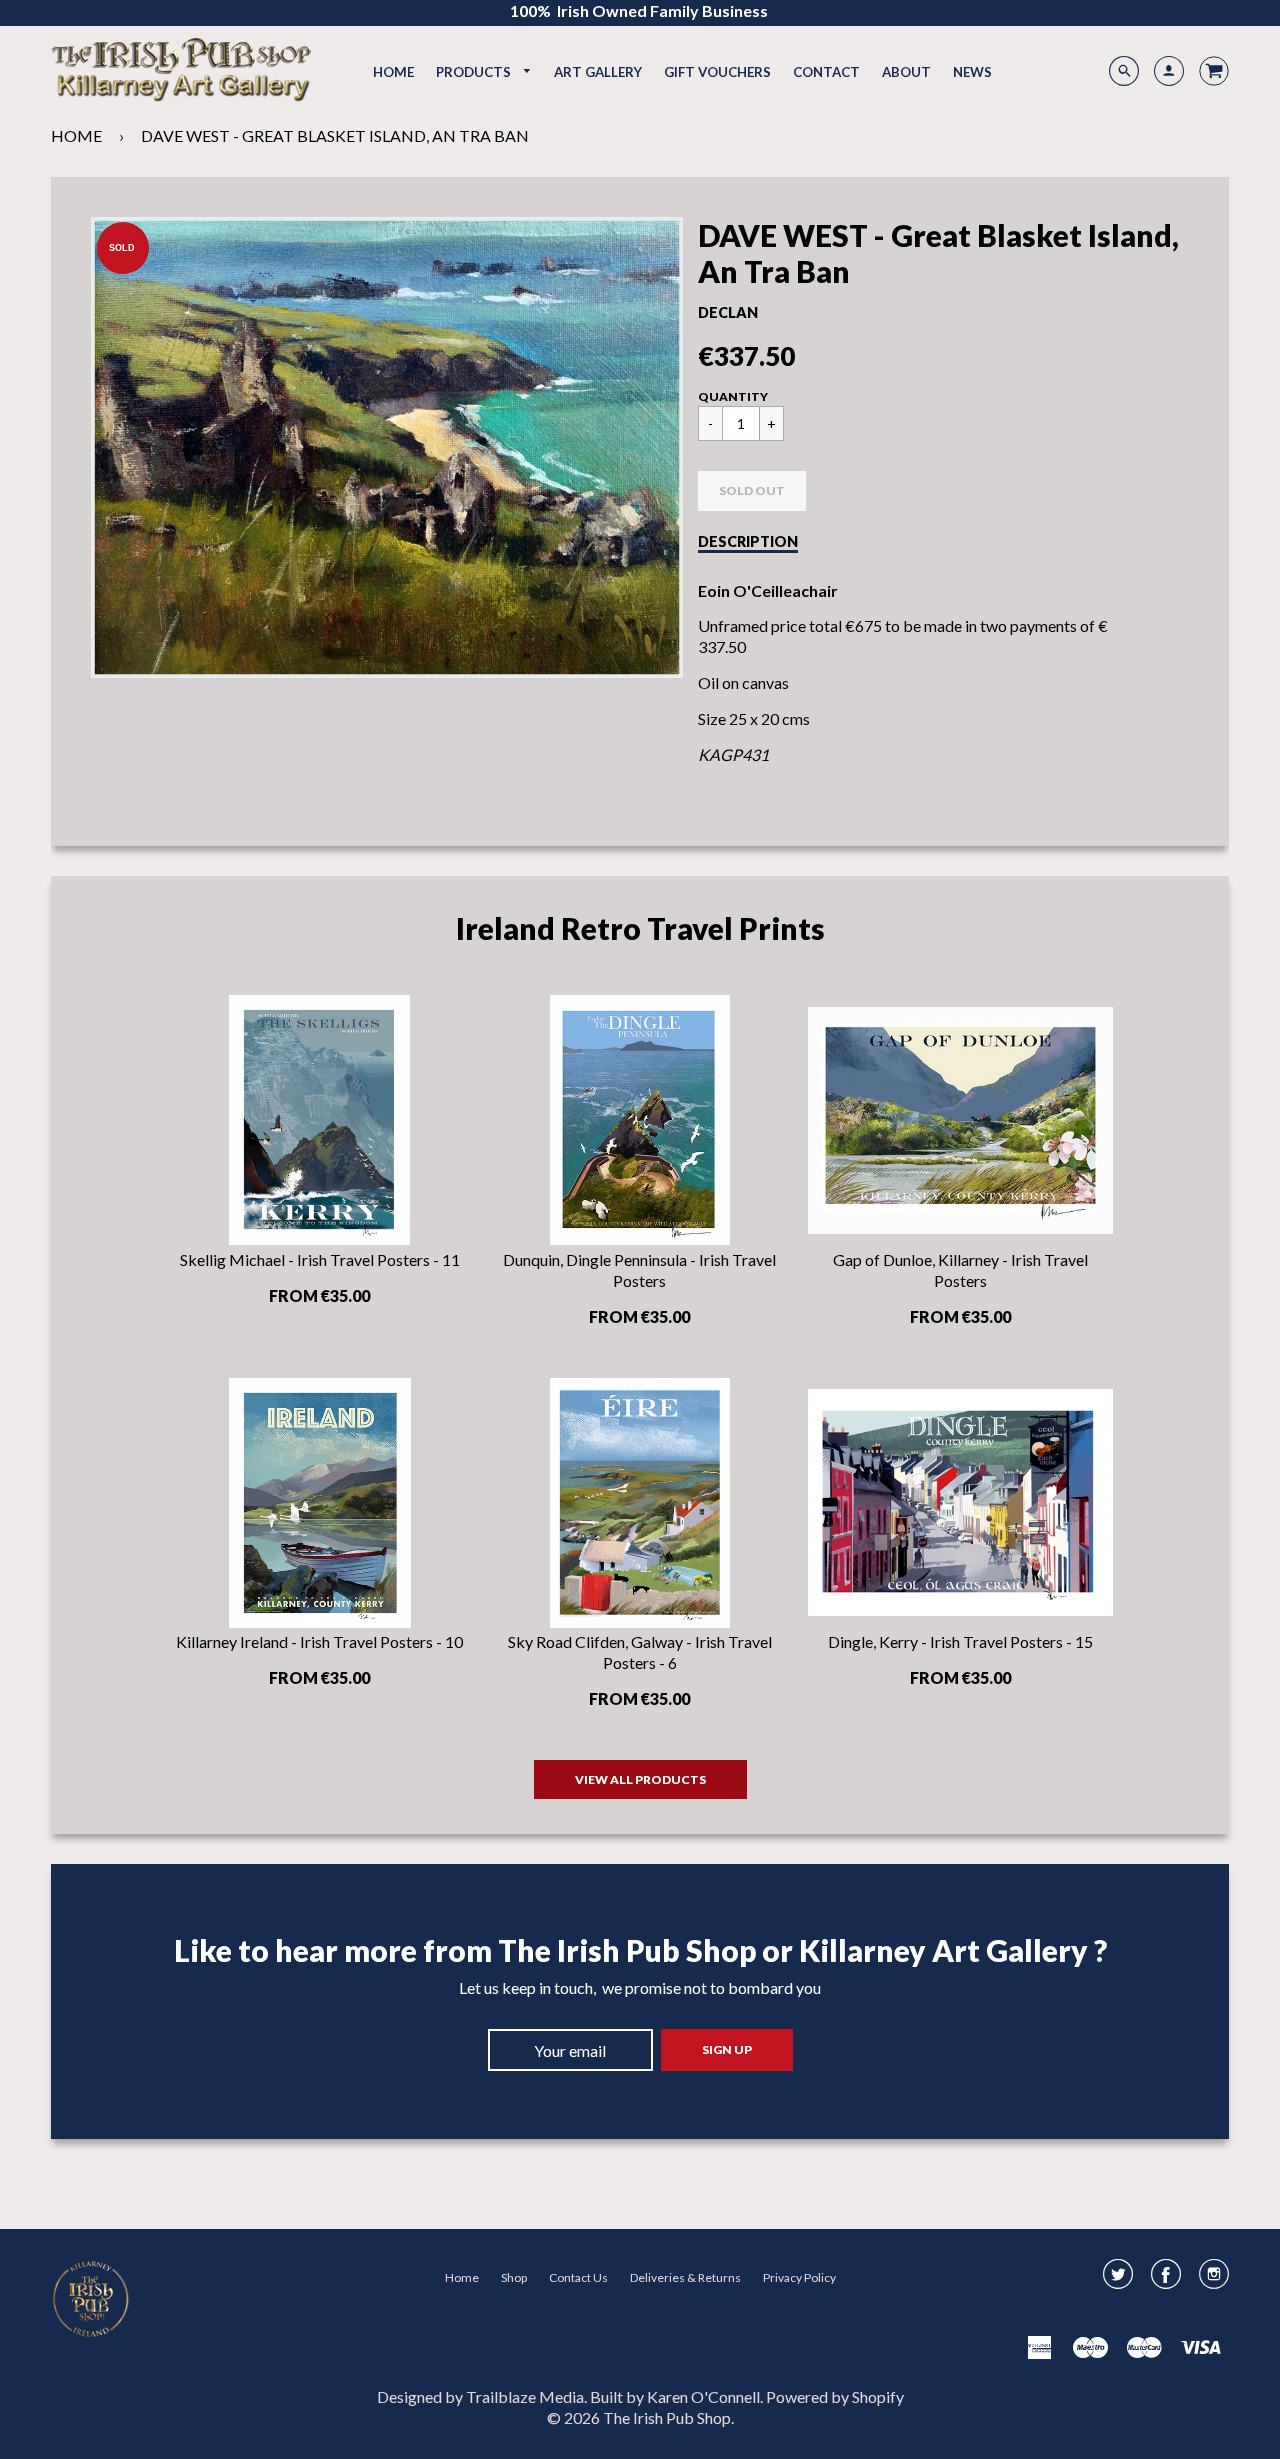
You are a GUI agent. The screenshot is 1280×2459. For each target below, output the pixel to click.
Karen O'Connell (703, 2396)
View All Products (640, 1779)
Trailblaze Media (525, 2396)
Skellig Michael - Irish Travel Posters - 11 (320, 1259)
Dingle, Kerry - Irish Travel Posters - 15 (960, 1641)
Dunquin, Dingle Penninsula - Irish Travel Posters (639, 1270)
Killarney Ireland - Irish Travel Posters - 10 (319, 1641)
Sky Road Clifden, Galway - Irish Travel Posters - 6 (640, 1652)
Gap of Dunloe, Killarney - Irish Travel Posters (960, 1270)
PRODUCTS (475, 72)
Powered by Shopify (835, 2396)
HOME (76, 135)
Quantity (733, 396)
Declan (728, 312)
